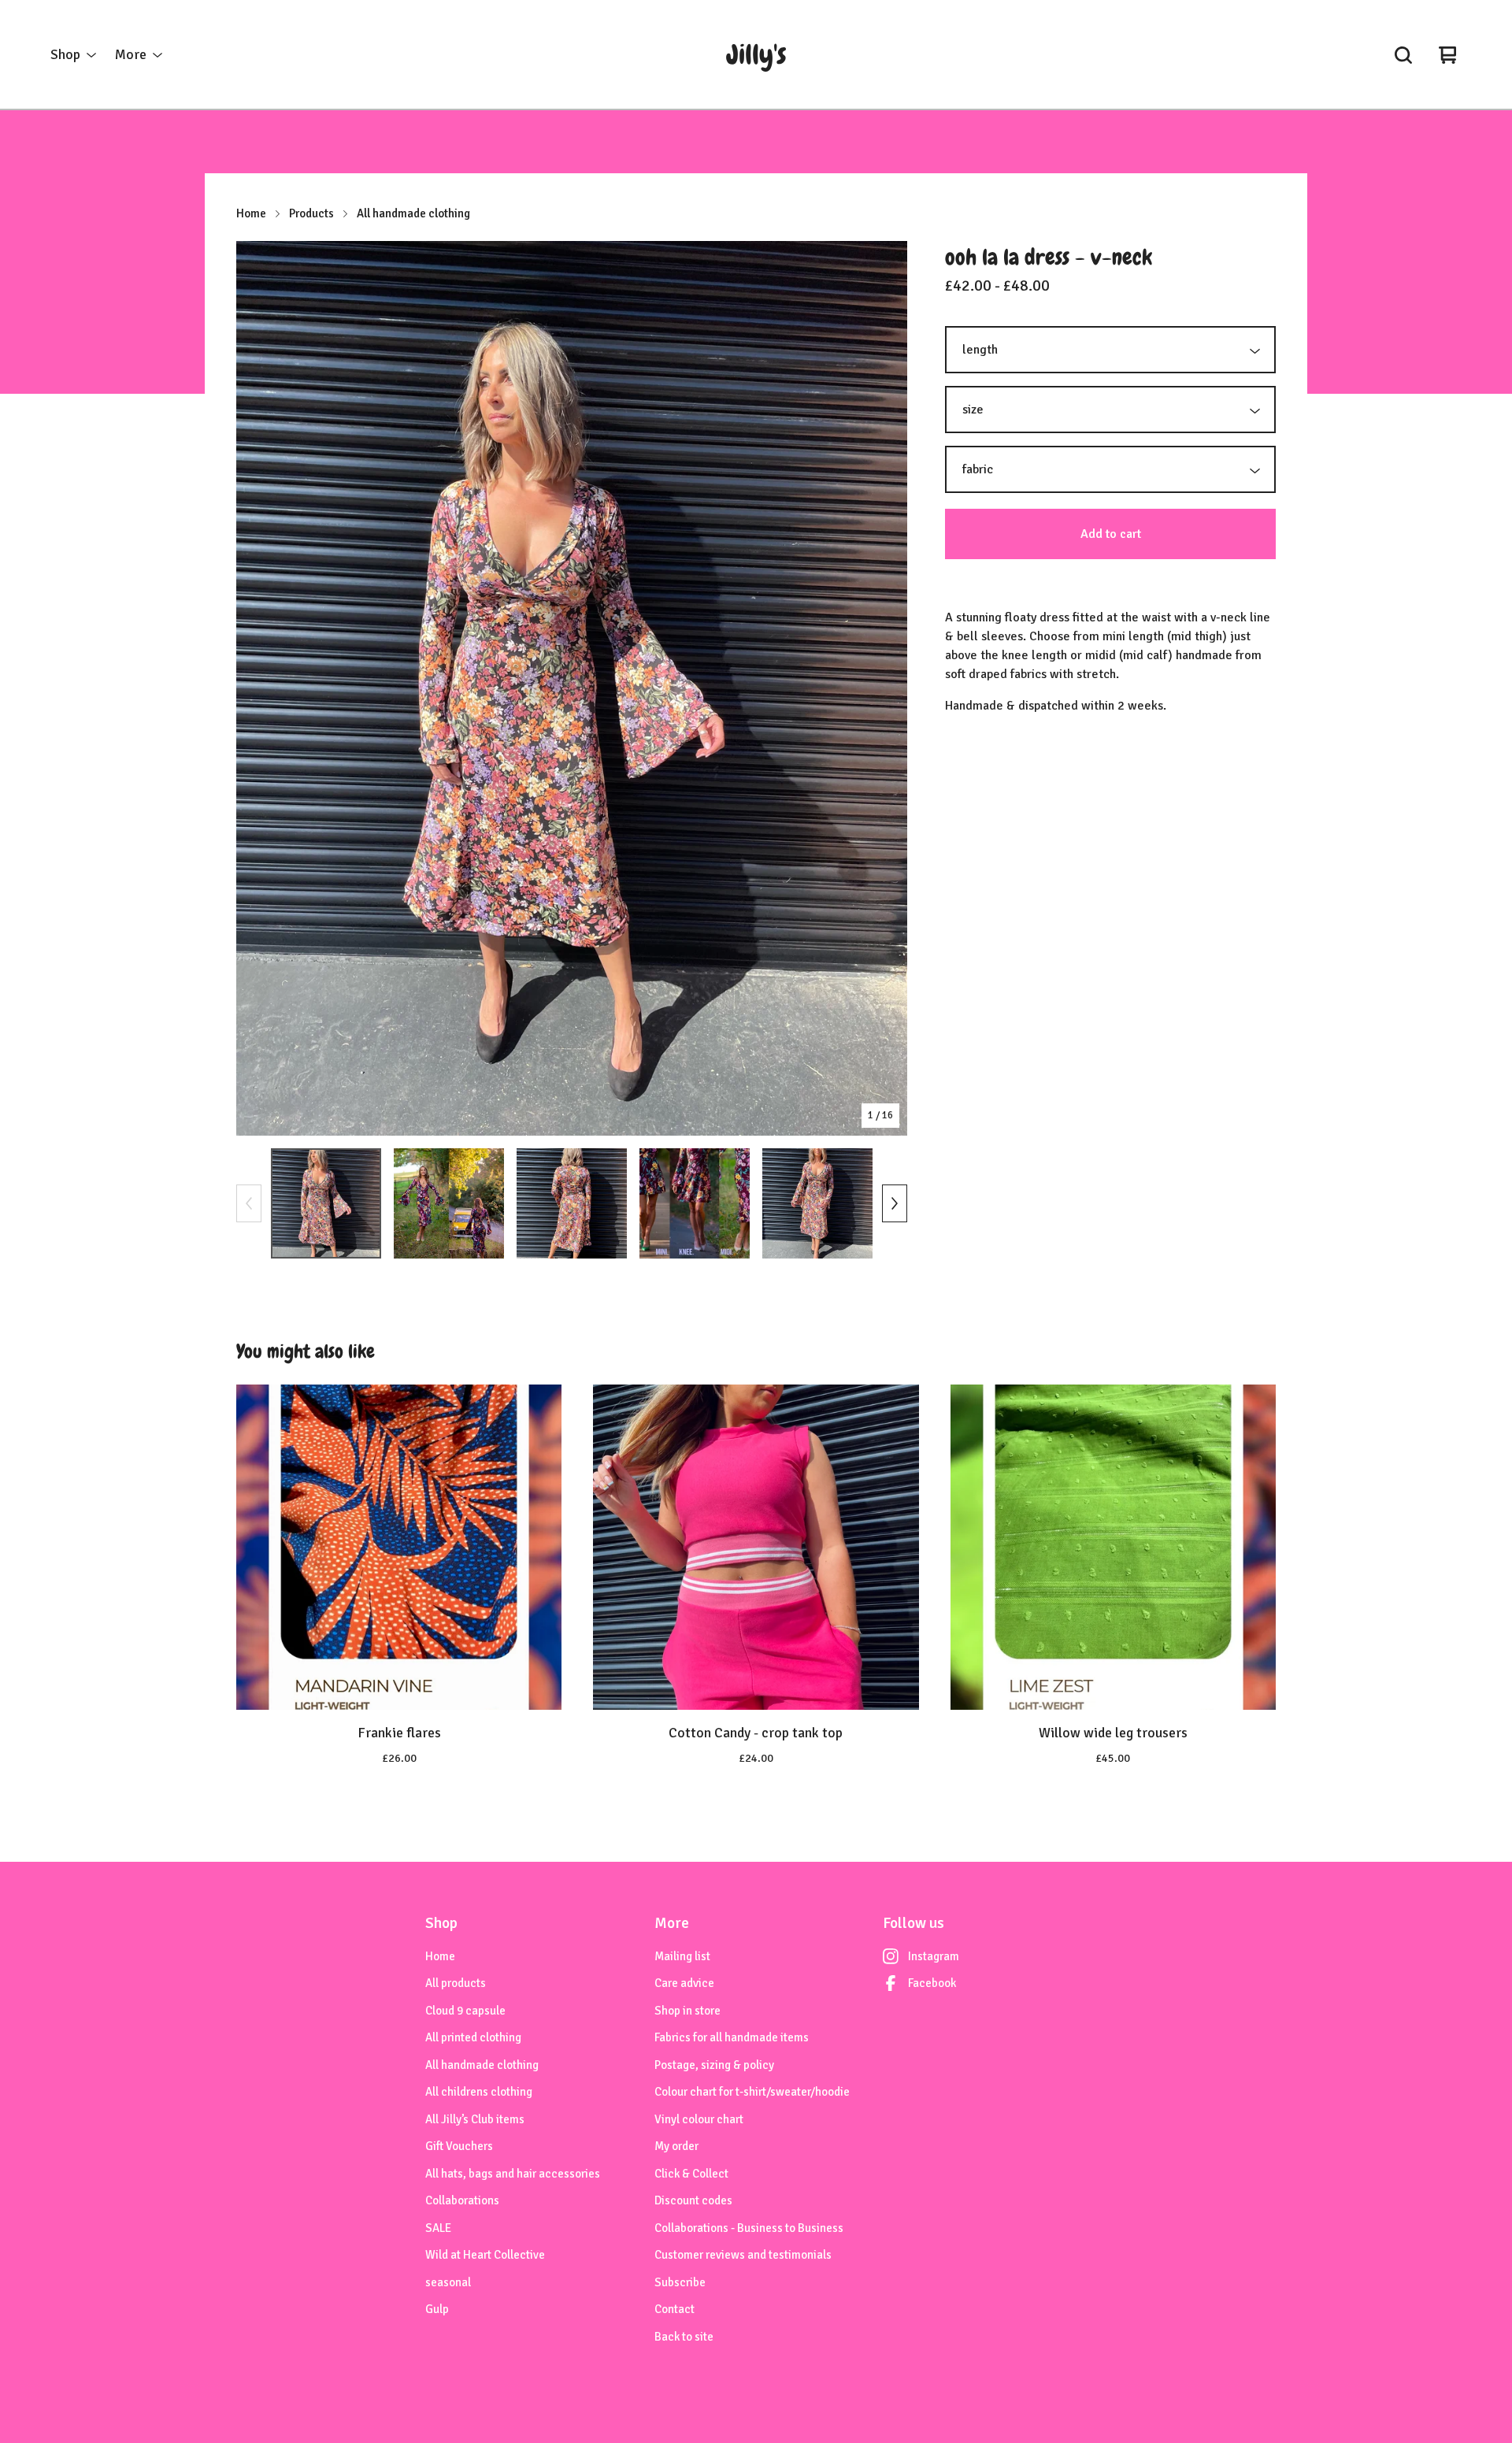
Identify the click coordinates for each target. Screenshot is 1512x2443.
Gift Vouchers (459, 2146)
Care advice (684, 1983)
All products (456, 1983)
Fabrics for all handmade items (732, 2037)
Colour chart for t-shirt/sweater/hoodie (752, 2092)
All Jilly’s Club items (475, 2119)
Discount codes (693, 2200)
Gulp (437, 2309)
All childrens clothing (479, 2092)
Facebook (932, 1983)
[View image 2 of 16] (449, 1203)
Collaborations (462, 2200)
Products (311, 213)
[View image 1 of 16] (326, 1203)
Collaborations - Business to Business (749, 2228)
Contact (674, 2309)
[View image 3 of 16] (572, 1203)
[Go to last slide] (258, 688)
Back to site (684, 2337)
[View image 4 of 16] (695, 1203)
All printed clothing (473, 2037)
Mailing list (682, 1956)
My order (676, 2146)
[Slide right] (895, 1203)
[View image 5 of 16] (817, 1203)
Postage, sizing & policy (714, 2065)
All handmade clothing (413, 213)
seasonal (448, 2282)
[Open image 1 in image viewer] (572, 688)
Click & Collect (691, 2174)
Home (251, 213)
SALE (438, 2228)
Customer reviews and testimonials (743, 2255)
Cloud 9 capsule (465, 2011)
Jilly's (756, 55)
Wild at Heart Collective (485, 2255)
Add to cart (1111, 534)
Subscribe (680, 2282)
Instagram (934, 1956)
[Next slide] (885, 688)
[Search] (1403, 55)
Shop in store (687, 2011)
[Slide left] (249, 1203)
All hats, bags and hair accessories (513, 2174)
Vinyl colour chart (699, 2119)
